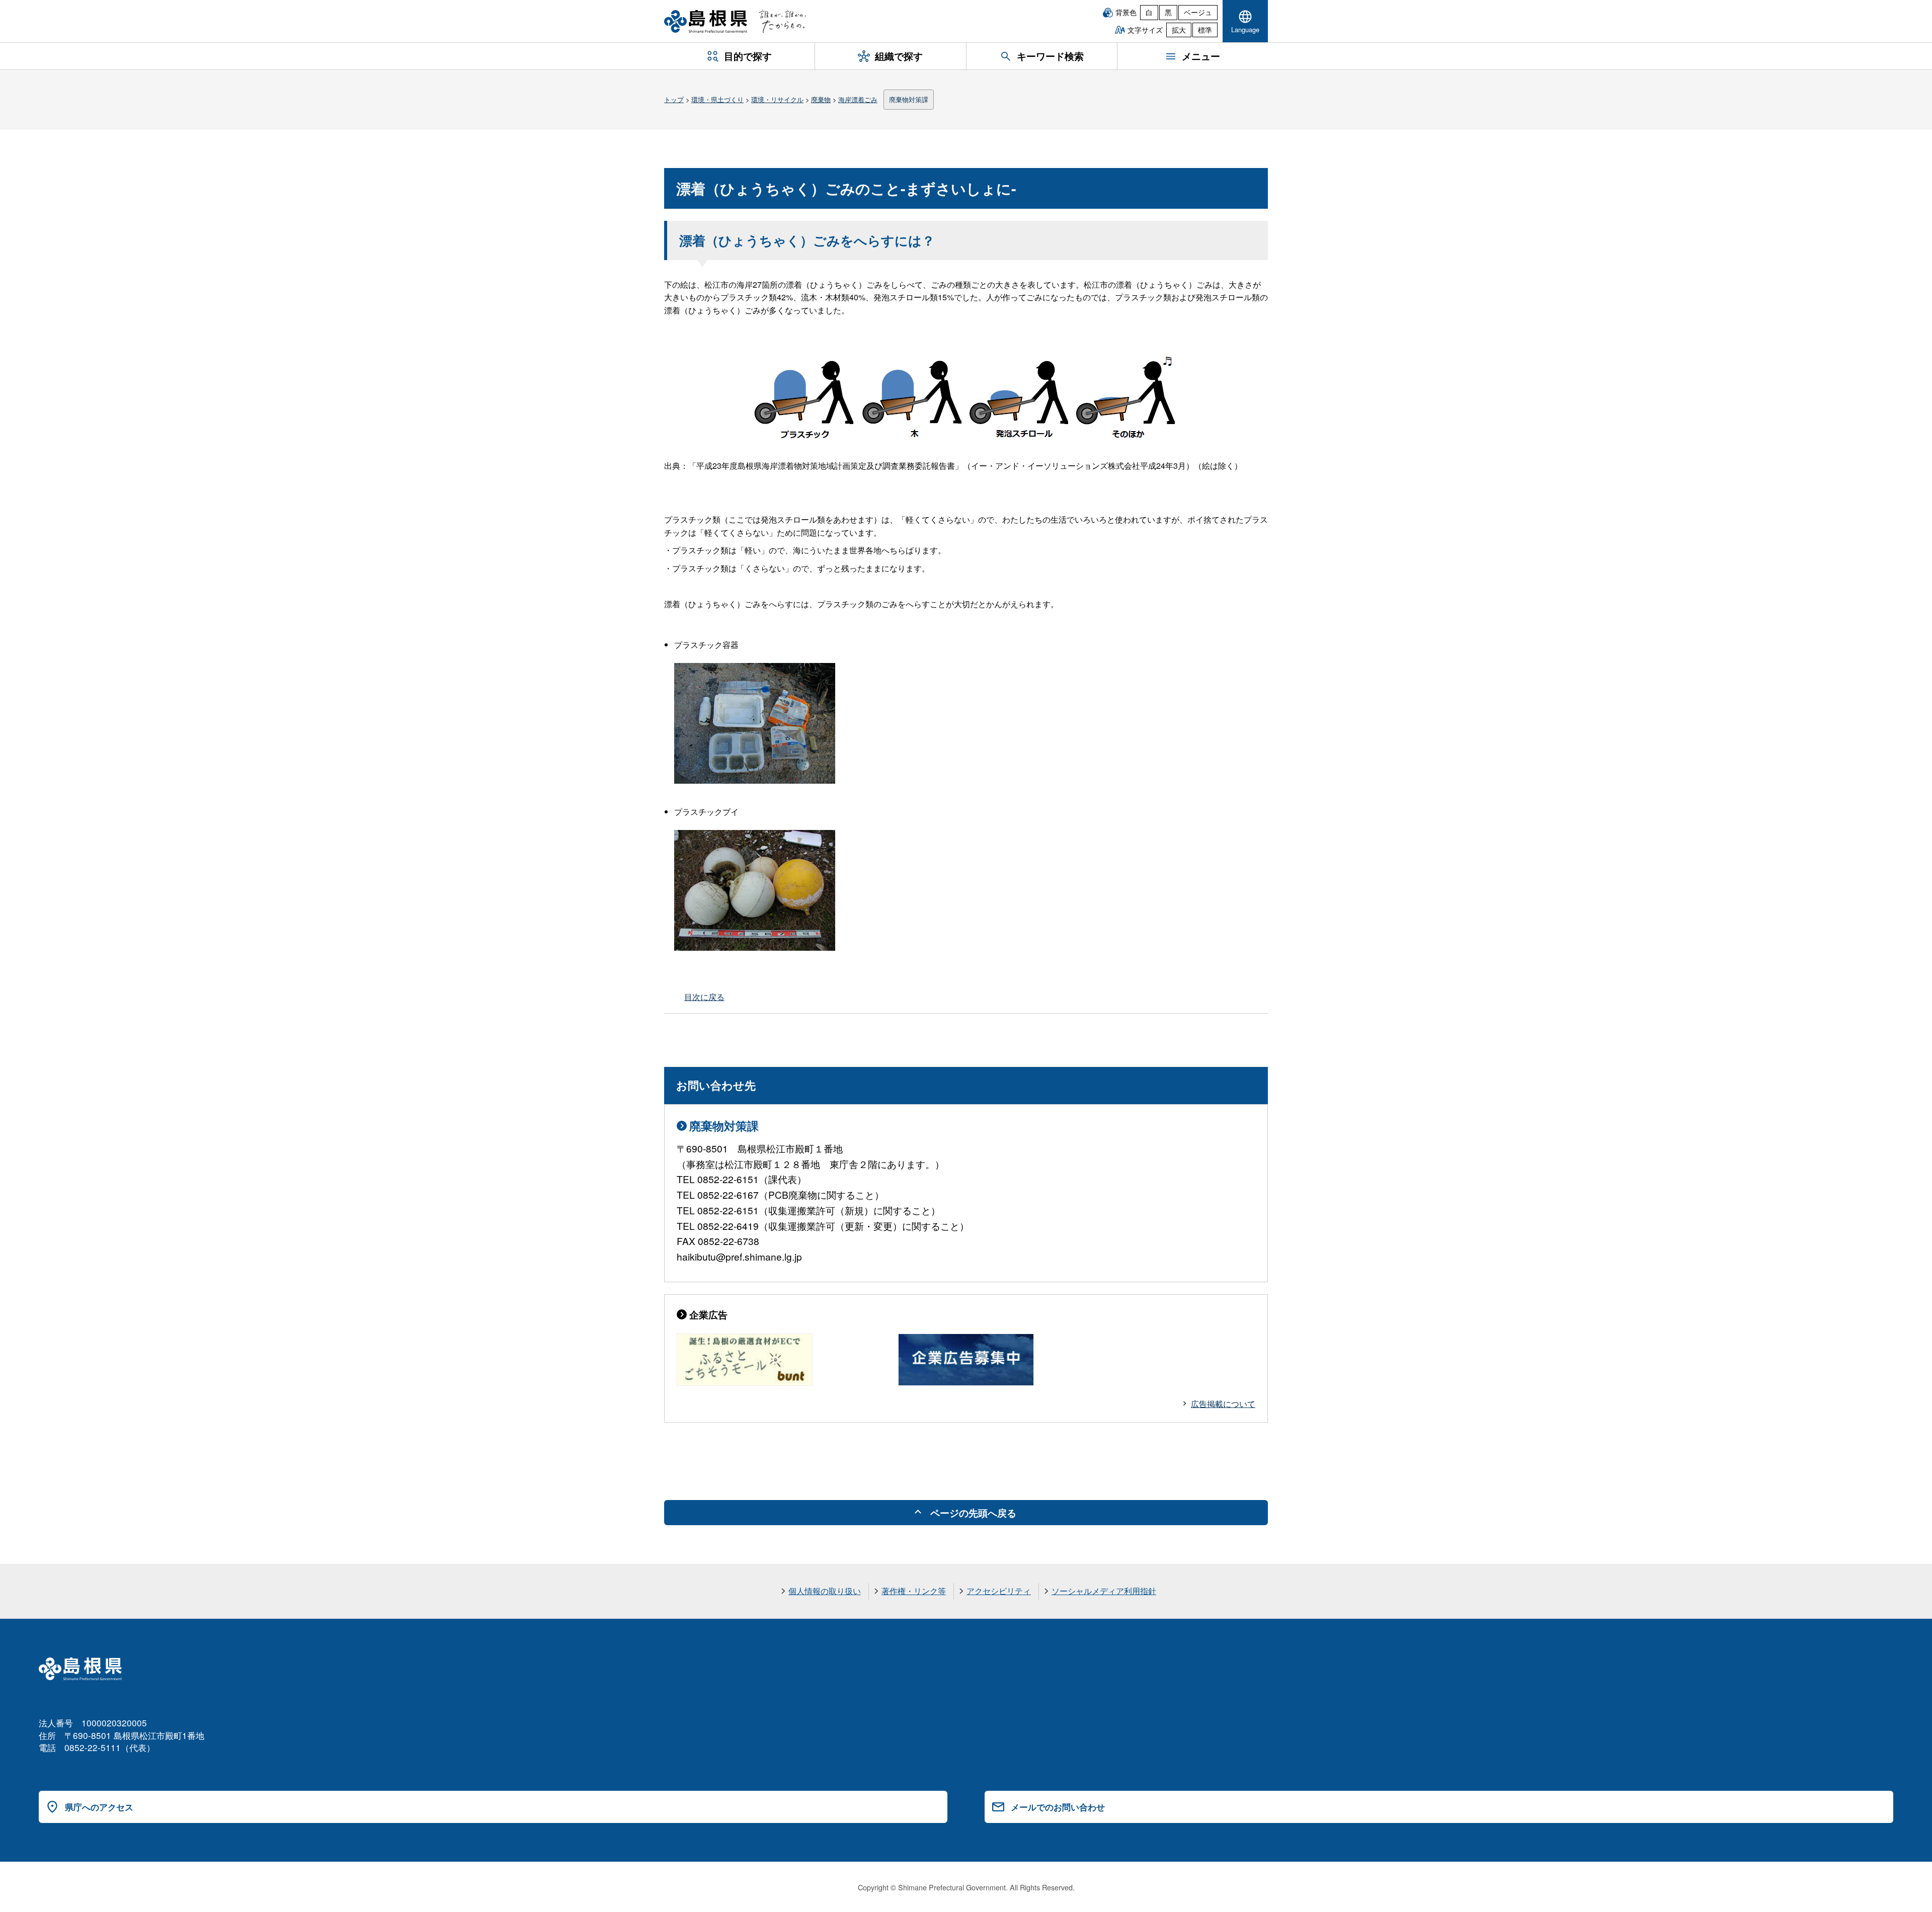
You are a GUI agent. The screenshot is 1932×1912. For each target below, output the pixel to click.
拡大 (1179, 30)
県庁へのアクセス (99, 1807)
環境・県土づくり (717, 99)
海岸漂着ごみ (858, 99)
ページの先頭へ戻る (973, 1513)
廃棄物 (821, 99)
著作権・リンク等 (914, 1591)
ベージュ (1198, 12)
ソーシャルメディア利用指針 (1104, 1591)
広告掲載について (1223, 1404)
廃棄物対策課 (909, 99)
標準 (1205, 30)
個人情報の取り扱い (825, 1591)
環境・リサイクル (777, 99)
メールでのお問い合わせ (1058, 1807)
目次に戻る (704, 997)
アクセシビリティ (999, 1591)
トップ (674, 99)
